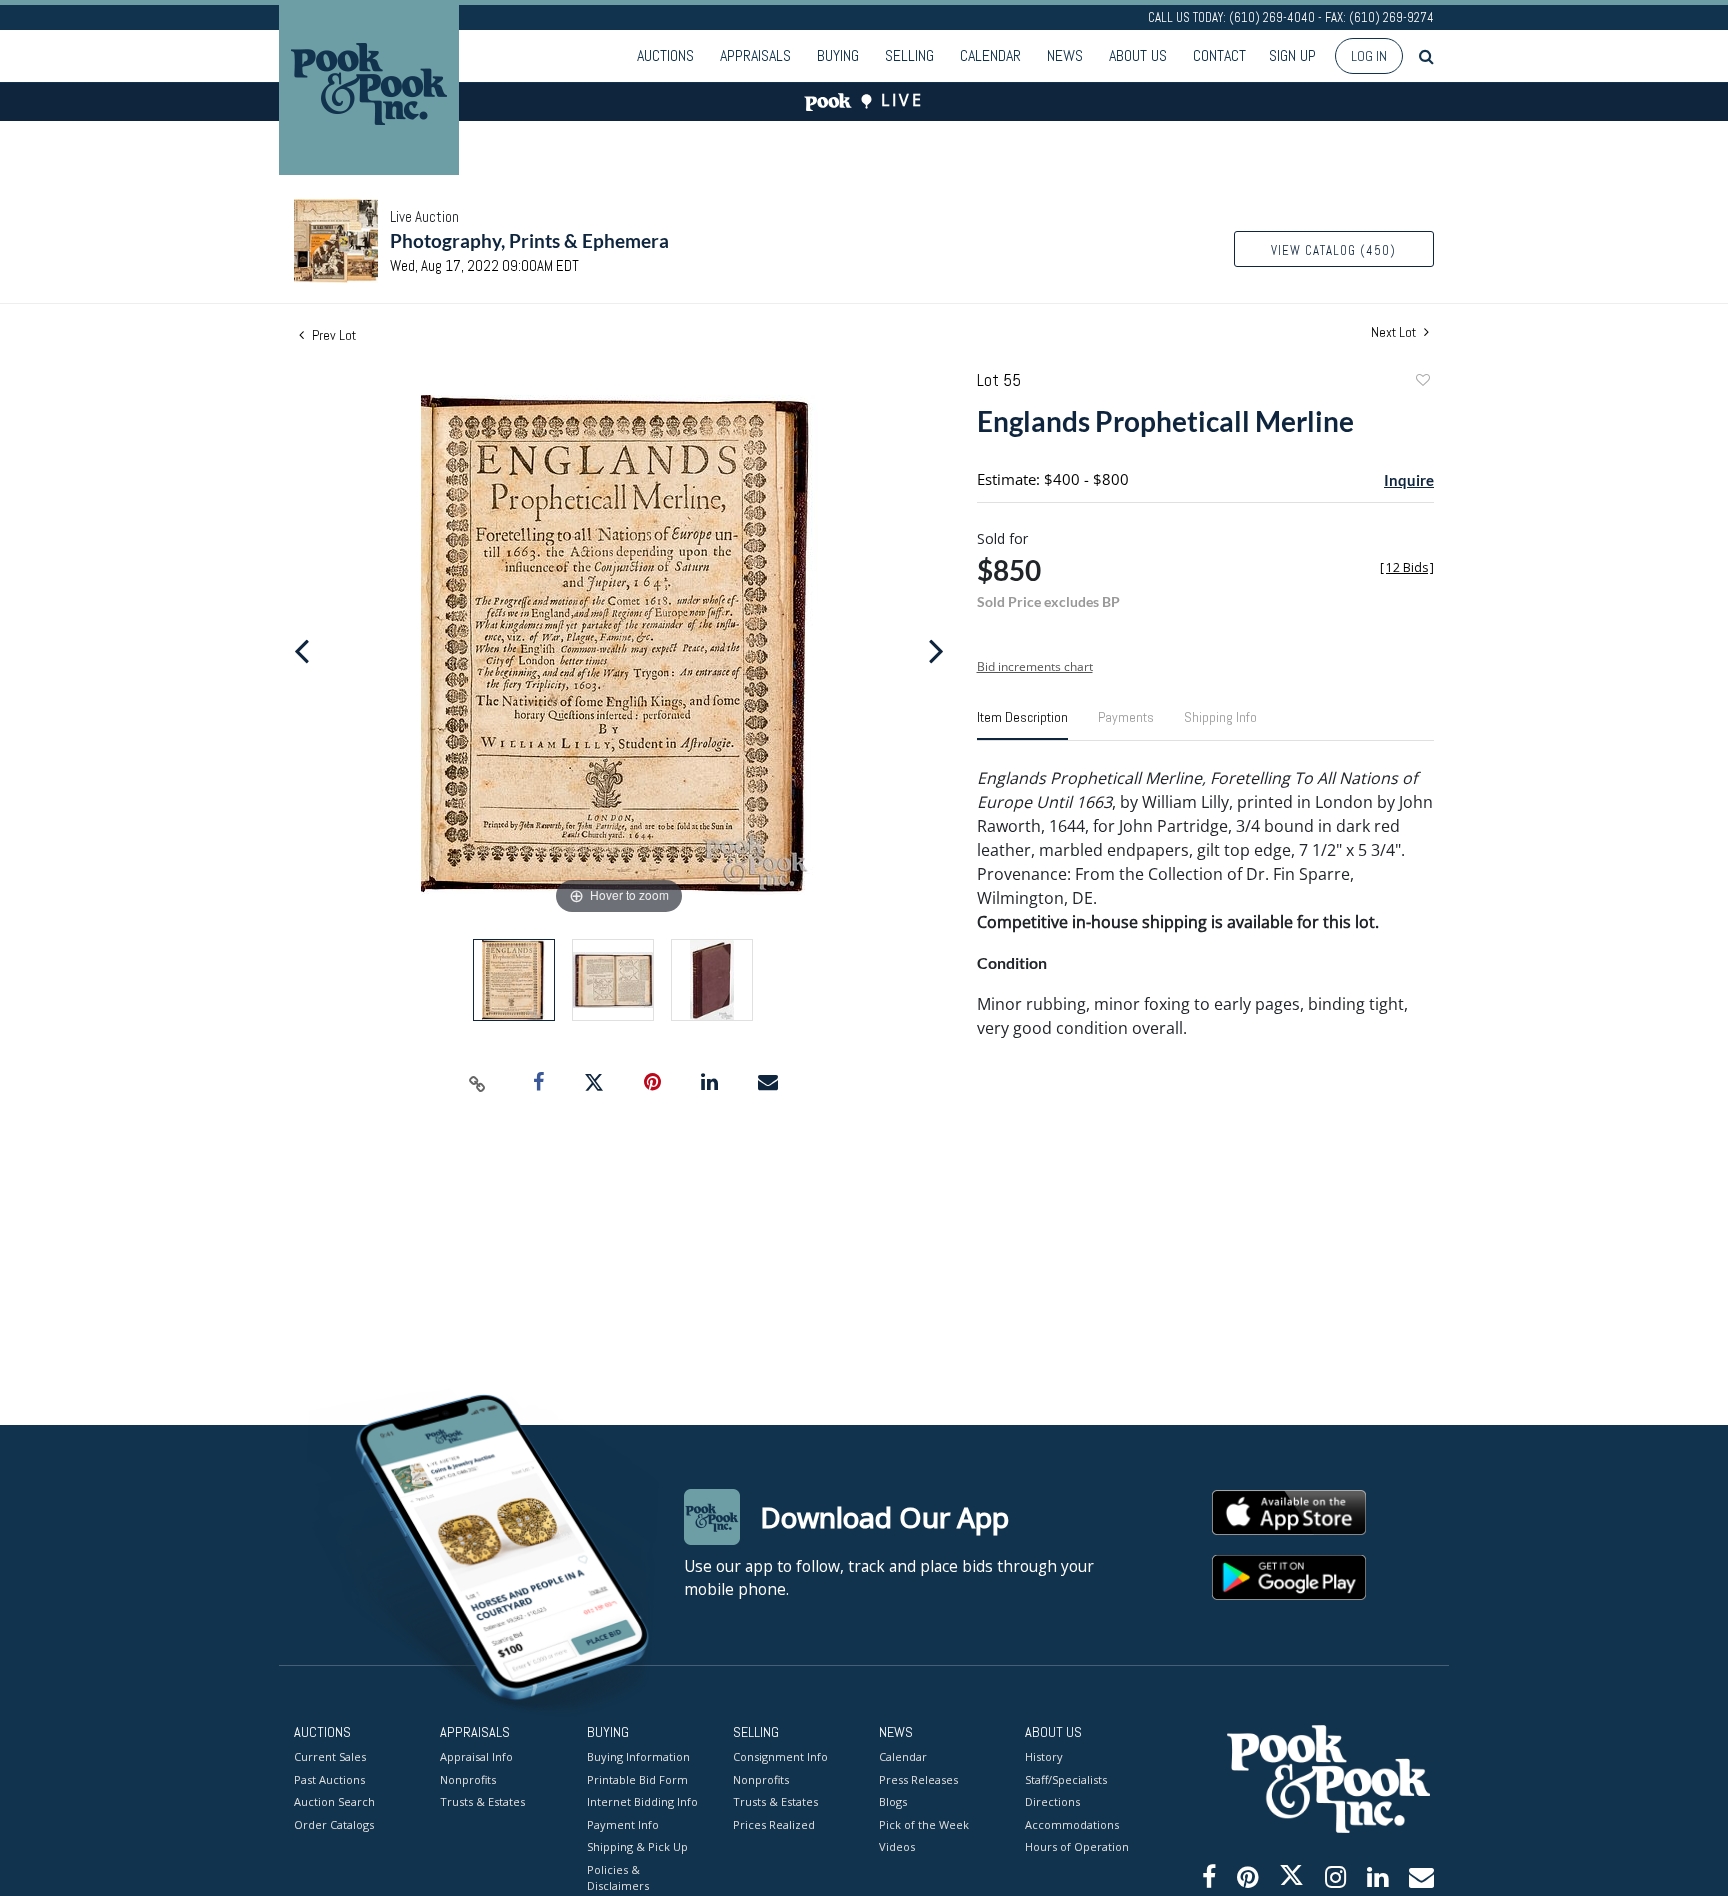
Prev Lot (332, 335)
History (1044, 1756)
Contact (1219, 55)
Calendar (990, 55)
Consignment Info (780, 1756)
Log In (1369, 56)
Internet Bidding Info (642, 1801)
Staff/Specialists (1066, 1779)
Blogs (893, 1801)
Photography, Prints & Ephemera (529, 240)
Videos (897, 1846)
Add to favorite (1422, 382)
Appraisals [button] (755, 55)
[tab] (1022, 725)
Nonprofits (468, 1779)
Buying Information (638, 1756)
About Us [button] (1138, 55)
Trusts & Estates (482, 1801)
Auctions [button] (665, 55)
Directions (1052, 1801)
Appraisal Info (476, 1756)
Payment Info (623, 1824)
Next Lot (1395, 332)
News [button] (1065, 55)
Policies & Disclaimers (618, 1878)
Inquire (1409, 480)
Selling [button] (909, 55)
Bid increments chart (1035, 666)
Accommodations (1072, 1824)
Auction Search (334, 1801)
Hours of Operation (1077, 1846)
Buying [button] (838, 55)
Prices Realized (774, 1824)
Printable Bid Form (637, 1779)
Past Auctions (329, 1779)
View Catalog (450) (1333, 250)
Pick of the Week (924, 1824)
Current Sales (330, 1756)
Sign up (1292, 55)
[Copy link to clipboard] (478, 1083)
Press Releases (918, 1779)
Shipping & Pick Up (637, 1846)
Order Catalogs (334, 1824)
